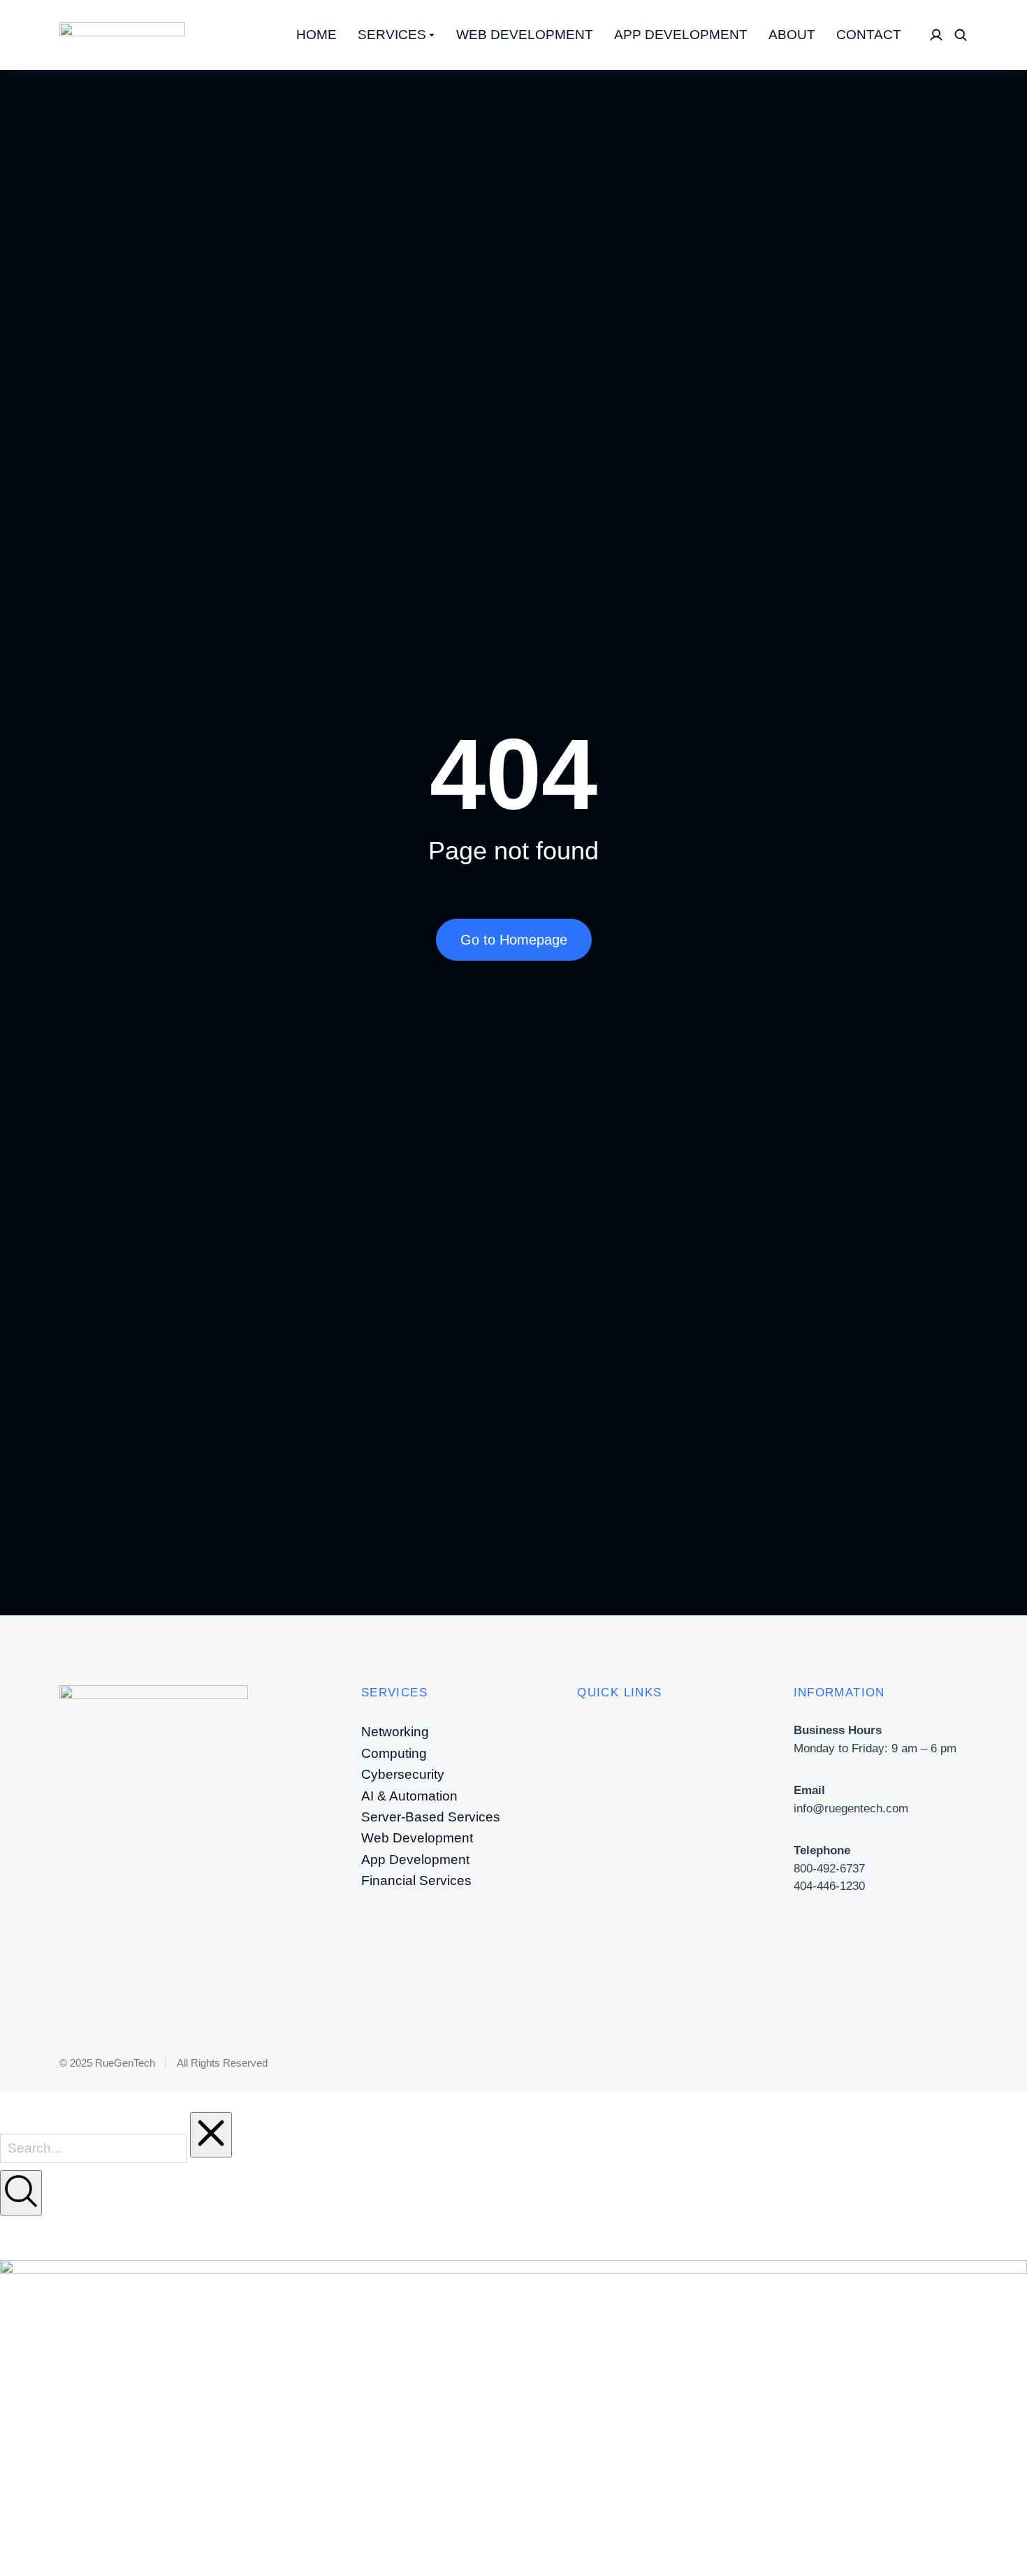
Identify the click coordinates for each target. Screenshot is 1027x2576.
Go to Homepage (514, 940)
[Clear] (211, 2135)
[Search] (21, 2193)
